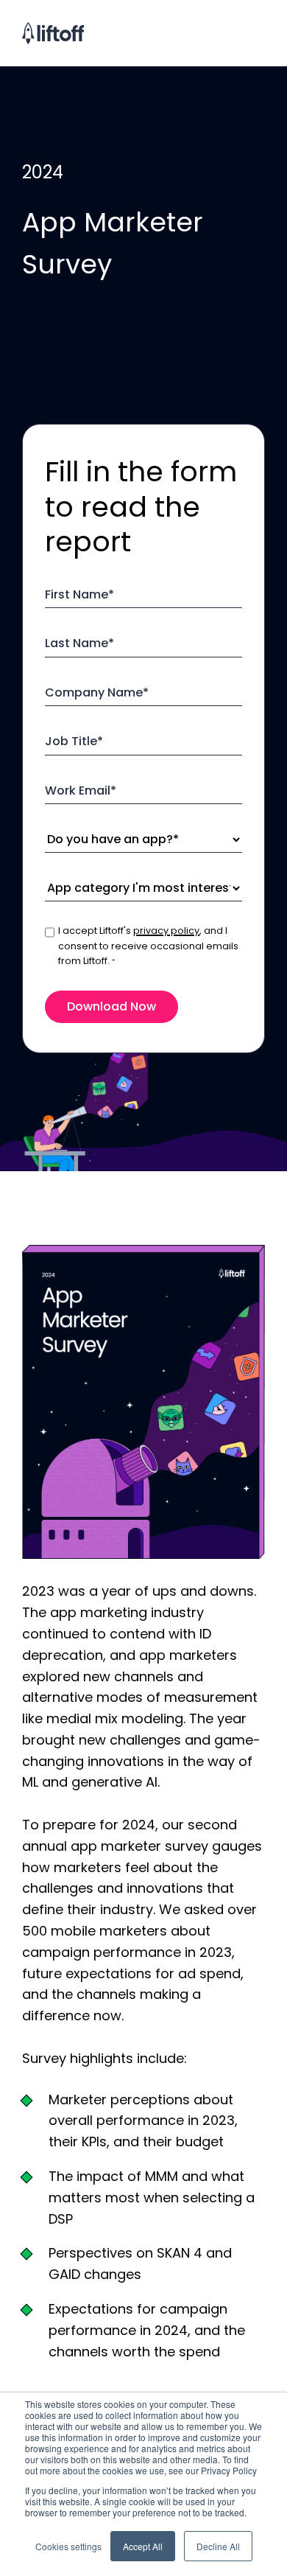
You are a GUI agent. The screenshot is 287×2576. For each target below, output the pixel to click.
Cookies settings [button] (68, 2546)
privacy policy (166, 931)
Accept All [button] (143, 2546)
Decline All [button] (218, 2546)
